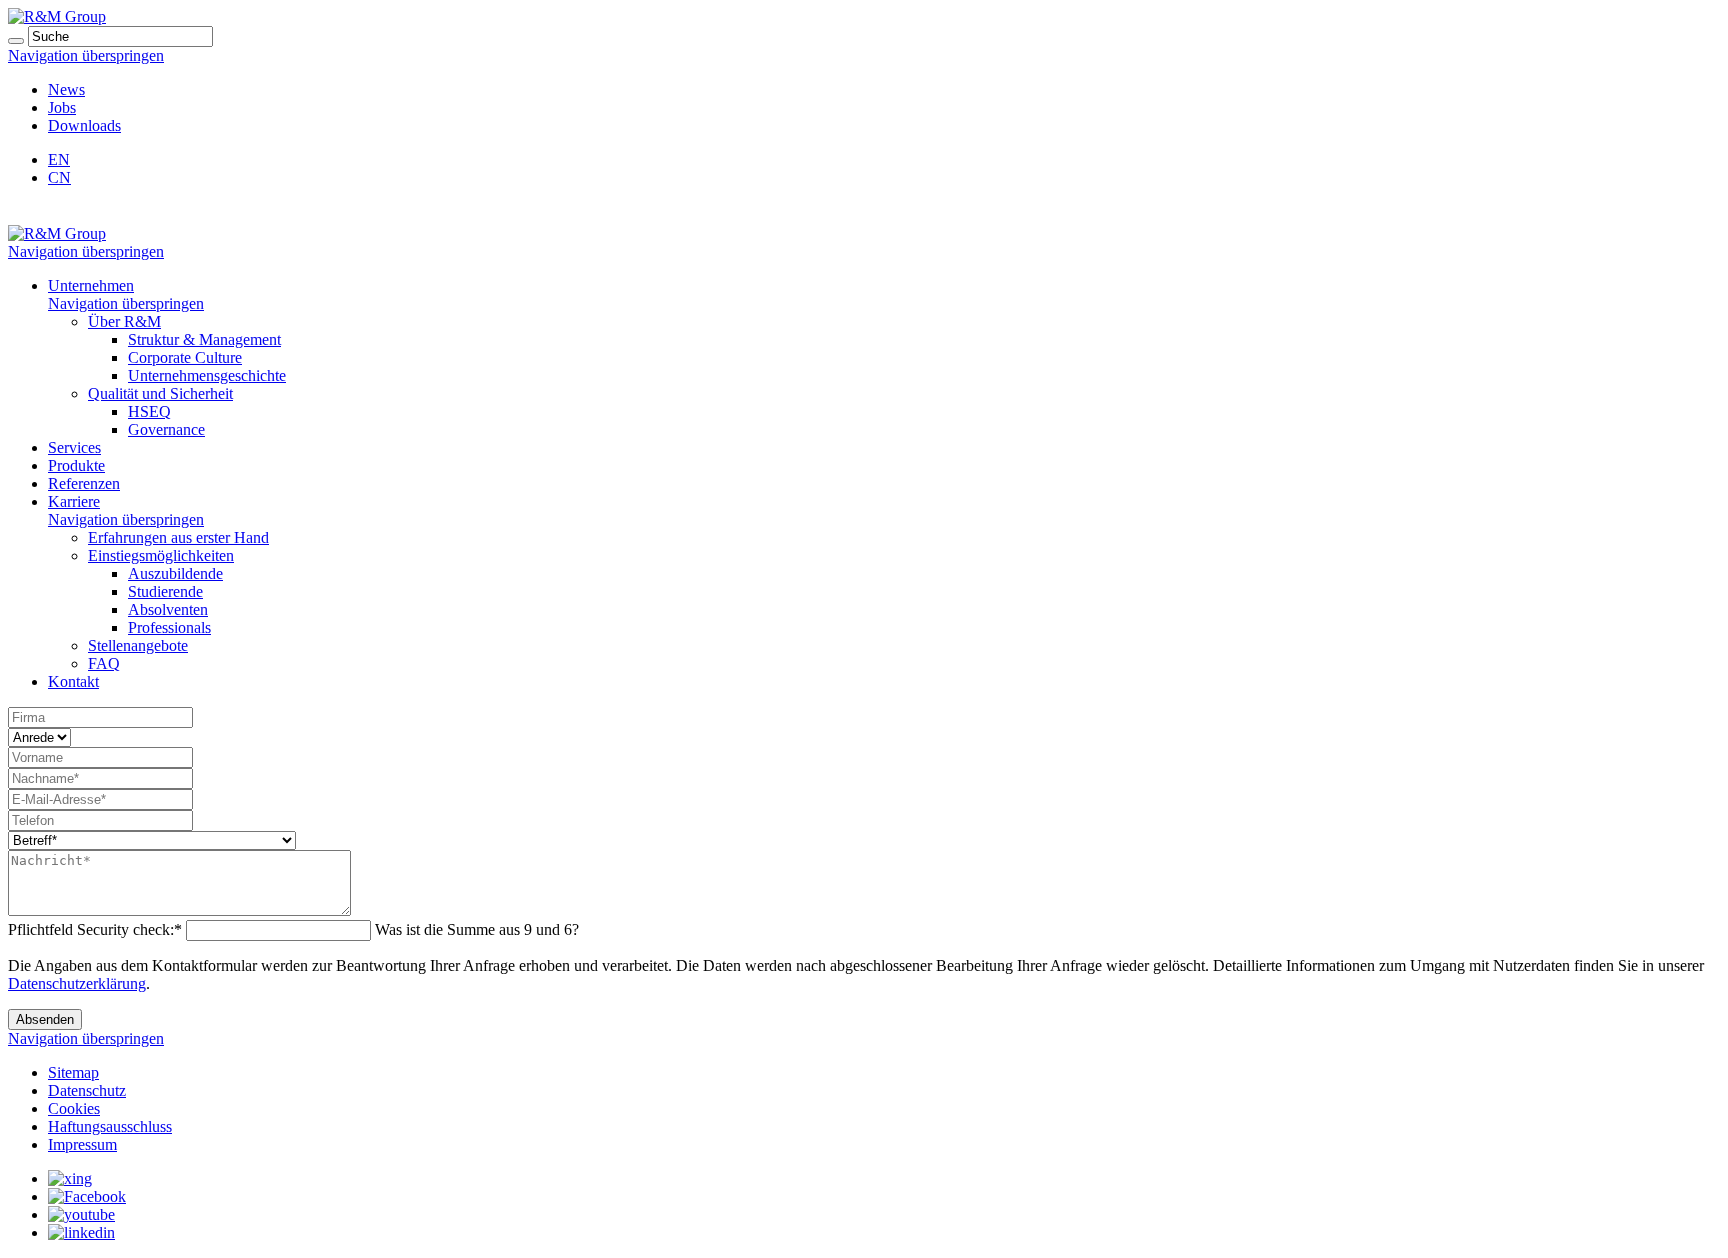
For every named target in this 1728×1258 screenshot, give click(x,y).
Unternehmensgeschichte (207, 375)
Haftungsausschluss (110, 1126)
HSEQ (149, 411)
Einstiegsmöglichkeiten (161, 555)
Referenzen (84, 483)
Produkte (76, 465)
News (66, 89)
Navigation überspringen (86, 55)
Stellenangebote (138, 645)
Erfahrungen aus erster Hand (178, 537)
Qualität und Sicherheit (160, 393)
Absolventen (168, 609)
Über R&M (124, 321)
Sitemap (73, 1072)
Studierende (165, 591)
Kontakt (73, 681)
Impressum (82, 1144)
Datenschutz (87, 1090)
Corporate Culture (185, 357)
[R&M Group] (57, 16)
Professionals (169, 627)
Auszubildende (175, 573)
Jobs (62, 107)
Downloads (84, 125)
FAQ (104, 663)
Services (74, 447)
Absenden (45, 1019)
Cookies (74, 1108)
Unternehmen (91, 285)
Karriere (74, 501)
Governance (166, 429)
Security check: (95, 929)
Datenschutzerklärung (77, 983)
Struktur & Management (204, 339)
